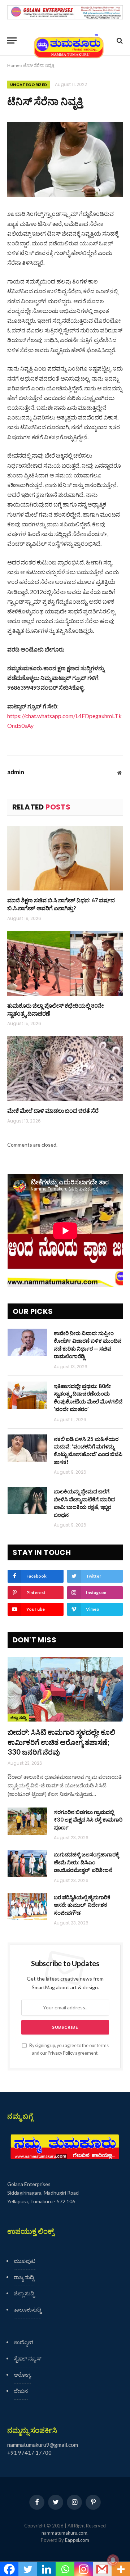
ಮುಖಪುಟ (25, 2261)
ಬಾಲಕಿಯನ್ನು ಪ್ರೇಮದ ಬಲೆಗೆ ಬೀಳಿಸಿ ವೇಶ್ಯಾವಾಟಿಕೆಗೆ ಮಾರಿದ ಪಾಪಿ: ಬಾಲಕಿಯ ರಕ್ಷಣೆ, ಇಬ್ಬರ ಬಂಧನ (84, 1503)
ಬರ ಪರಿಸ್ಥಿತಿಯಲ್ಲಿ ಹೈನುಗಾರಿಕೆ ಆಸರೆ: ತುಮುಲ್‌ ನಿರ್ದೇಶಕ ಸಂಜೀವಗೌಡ (82, 1905)
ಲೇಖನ (21, 2391)
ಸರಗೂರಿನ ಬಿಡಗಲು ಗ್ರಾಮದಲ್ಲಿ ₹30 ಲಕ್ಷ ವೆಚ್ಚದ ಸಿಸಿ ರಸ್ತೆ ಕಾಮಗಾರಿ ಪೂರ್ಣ (88, 1820)
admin (16, 772)
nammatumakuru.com (64, 2533)
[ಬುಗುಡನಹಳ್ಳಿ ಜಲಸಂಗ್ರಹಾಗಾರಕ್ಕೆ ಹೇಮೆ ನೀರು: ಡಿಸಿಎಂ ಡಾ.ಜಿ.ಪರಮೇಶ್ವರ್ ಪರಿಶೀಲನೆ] (27, 1864)
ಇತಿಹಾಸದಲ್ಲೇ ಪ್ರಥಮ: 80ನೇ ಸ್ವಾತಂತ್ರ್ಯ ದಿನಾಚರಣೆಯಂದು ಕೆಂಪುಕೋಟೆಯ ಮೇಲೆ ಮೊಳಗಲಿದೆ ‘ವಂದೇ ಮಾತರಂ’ (88, 1397)
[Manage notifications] (113, 2560)
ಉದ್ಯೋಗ (23, 2342)
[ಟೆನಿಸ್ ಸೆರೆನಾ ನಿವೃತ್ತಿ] (65, 160)
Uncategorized (29, 85)
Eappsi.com (77, 2540)
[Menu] (12, 40)
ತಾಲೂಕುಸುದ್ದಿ (27, 2309)
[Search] (119, 40)
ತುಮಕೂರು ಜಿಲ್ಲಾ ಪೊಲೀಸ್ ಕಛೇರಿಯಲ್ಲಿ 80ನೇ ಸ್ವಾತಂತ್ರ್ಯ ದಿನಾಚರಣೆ (55, 1009)
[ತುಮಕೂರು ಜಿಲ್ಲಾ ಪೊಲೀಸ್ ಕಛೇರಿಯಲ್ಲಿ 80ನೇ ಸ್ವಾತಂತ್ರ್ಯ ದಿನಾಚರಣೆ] (65, 963)
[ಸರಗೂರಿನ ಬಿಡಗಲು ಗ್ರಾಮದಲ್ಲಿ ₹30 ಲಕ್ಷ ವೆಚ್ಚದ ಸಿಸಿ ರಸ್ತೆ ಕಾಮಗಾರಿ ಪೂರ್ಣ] (27, 1821)
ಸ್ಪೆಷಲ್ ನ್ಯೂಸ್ (27, 2358)
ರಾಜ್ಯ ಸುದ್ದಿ (24, 2277)
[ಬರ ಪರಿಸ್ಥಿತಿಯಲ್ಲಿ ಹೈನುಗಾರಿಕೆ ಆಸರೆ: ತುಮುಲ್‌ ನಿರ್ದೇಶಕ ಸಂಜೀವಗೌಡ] (27, 1906)
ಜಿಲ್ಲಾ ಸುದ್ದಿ (18, 1718)
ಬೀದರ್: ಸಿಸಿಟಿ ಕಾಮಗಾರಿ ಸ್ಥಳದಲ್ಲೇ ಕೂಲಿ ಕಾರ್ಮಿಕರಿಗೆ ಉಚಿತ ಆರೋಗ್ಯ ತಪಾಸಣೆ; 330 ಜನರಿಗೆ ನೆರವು (61, 1742)
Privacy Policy (61, 2053)
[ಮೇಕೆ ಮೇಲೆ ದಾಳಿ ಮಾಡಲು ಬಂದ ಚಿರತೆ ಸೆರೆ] (65, 1069)
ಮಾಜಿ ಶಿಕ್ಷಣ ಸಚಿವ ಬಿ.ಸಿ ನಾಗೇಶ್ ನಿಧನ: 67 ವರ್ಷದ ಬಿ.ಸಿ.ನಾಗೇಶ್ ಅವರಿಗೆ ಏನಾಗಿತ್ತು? (61, 904)
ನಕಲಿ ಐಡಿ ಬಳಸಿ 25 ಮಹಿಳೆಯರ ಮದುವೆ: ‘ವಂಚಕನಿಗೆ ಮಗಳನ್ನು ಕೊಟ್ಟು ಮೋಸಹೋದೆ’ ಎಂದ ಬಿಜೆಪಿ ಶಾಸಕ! (88, 1450)
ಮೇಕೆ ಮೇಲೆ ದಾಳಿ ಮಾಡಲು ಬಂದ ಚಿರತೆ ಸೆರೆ (53, 1110)
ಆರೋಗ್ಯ (22, 2375)
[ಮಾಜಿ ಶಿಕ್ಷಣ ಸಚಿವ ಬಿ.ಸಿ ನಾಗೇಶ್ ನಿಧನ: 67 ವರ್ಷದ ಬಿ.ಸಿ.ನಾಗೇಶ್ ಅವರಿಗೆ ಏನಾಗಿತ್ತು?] (65, 858)
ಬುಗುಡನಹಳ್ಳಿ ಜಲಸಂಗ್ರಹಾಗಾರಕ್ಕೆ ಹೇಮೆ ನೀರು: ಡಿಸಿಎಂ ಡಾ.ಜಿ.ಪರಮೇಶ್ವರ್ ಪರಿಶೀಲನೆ (86, 1862)
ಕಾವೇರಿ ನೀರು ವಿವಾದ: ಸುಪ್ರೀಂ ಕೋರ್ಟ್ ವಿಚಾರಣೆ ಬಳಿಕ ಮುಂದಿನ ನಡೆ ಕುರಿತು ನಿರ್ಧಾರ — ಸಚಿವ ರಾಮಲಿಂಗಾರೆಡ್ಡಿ (88, 1344)
